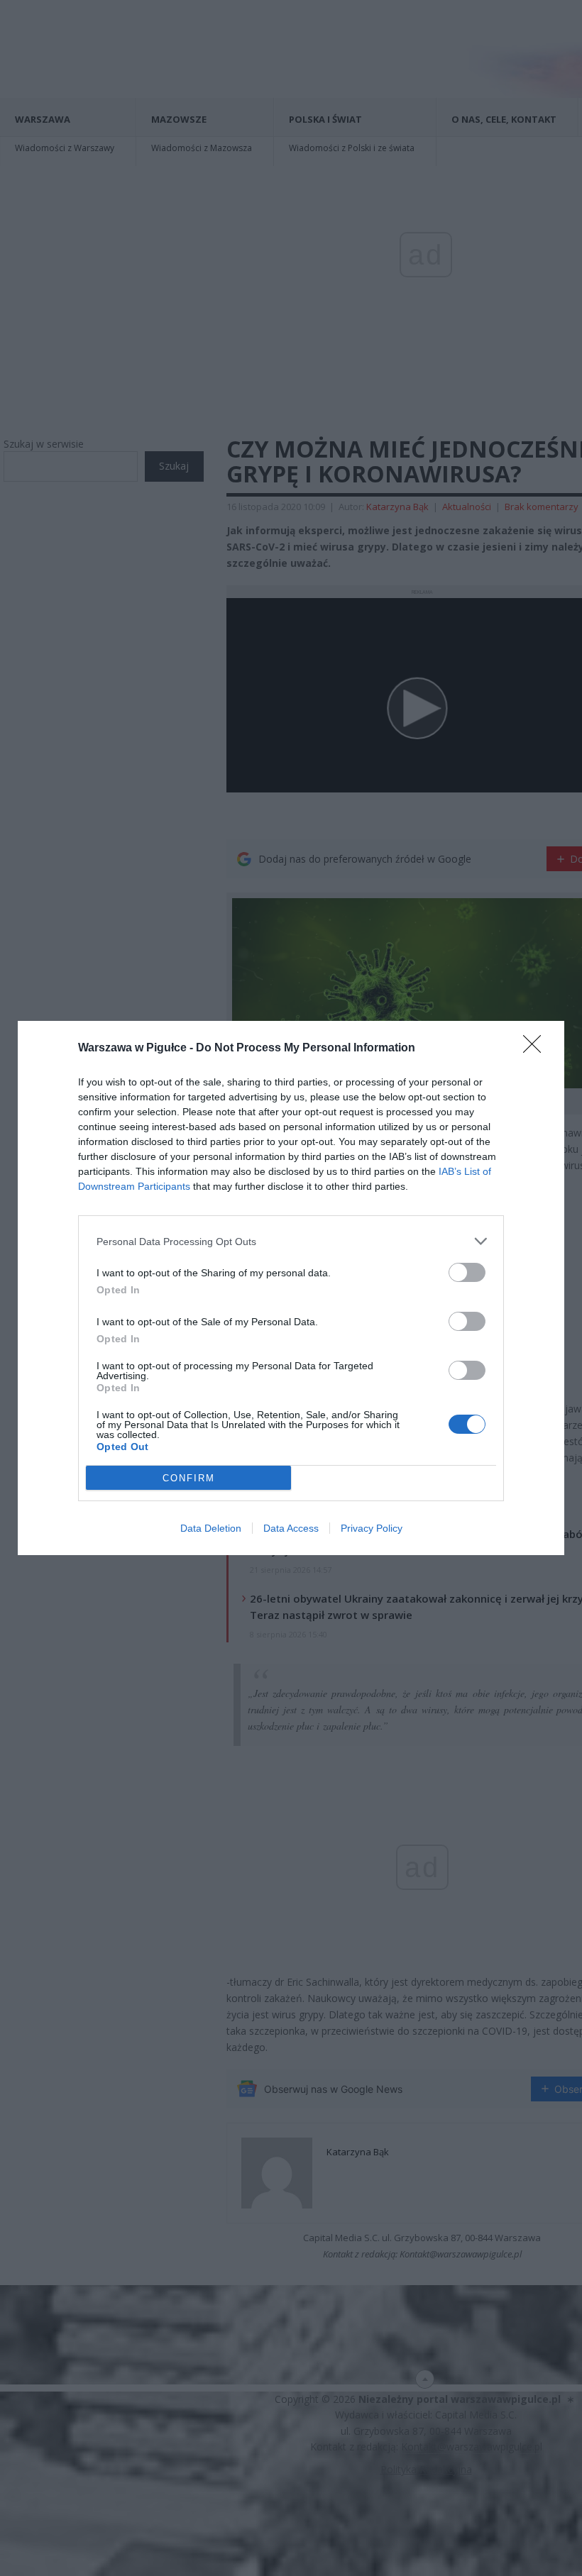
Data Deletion (211, 1528)
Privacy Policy (372, 1528)
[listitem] (291, 1241)
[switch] (467, 1272)
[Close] (537, 1049)
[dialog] (291, 1288)
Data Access (291, 1528)
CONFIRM (189, 1478)
